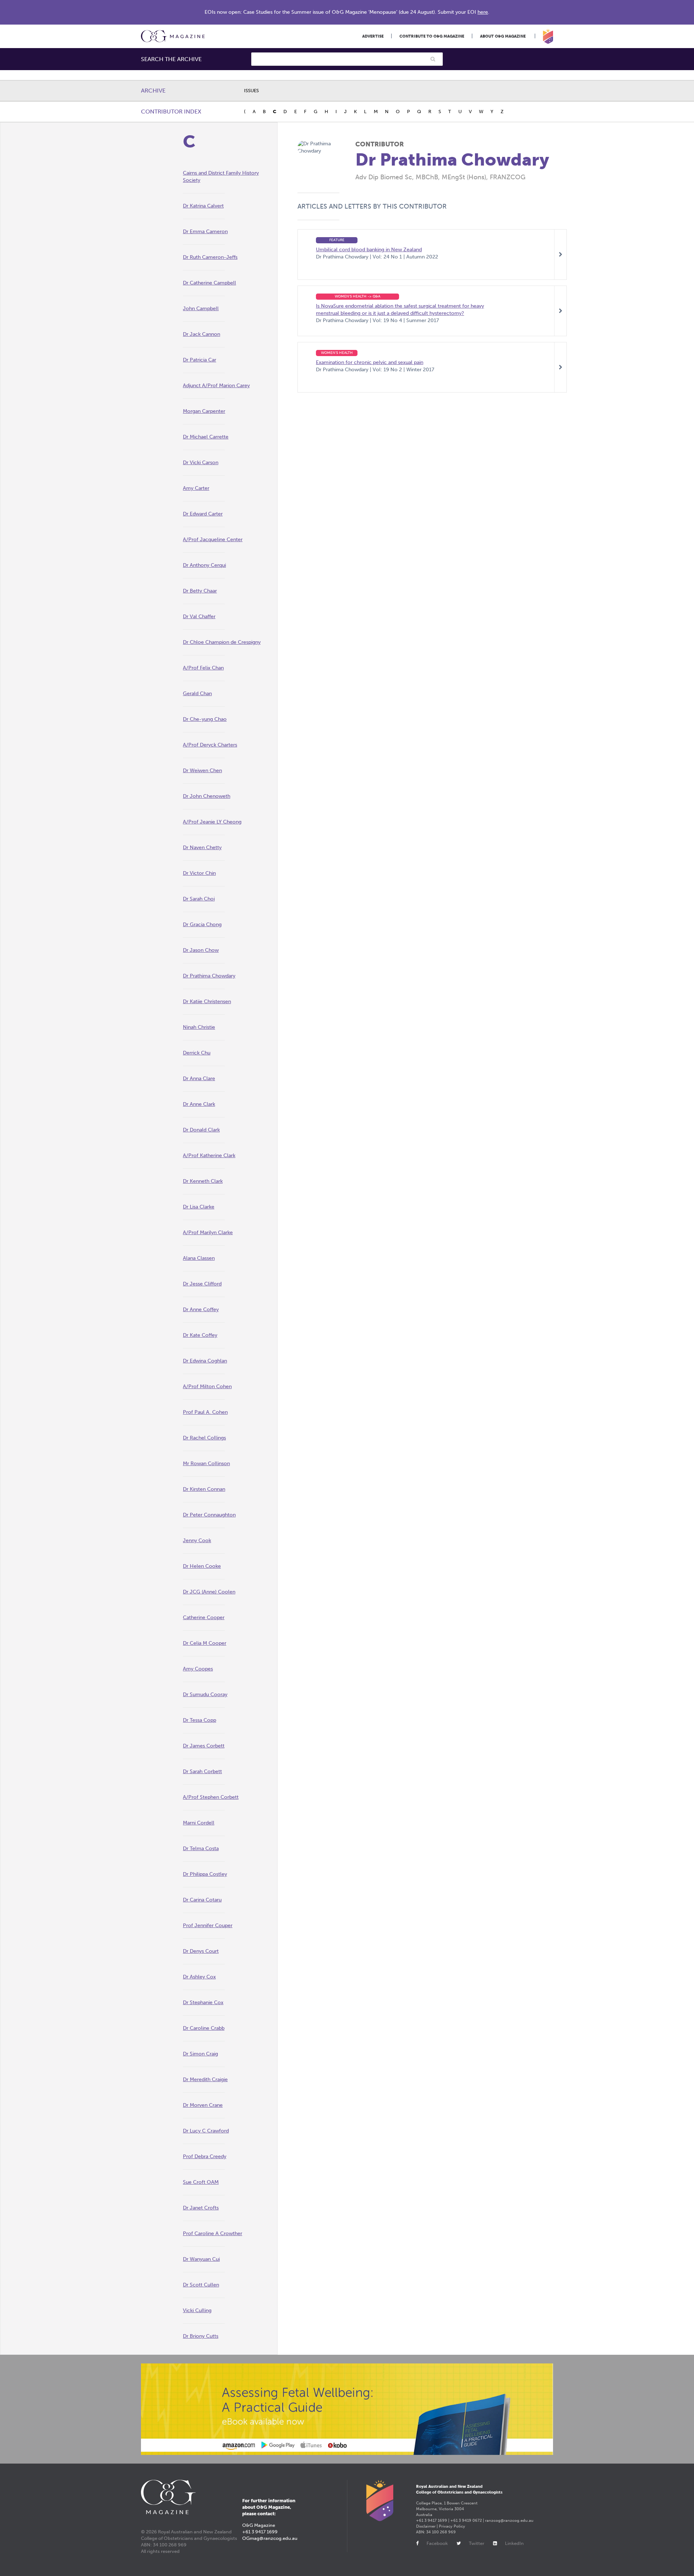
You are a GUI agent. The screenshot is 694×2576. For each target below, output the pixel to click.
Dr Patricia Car (200, 360)
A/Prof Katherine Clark (209, 1156)
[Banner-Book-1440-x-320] (347, 2409)
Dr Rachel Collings (204, 1438)
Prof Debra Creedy (205, 2156)
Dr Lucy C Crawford (206, 2131)
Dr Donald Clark (201, 1130)
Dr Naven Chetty (202, 848)
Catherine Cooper (204, 1618)
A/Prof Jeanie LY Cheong (212, 822)
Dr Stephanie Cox (203, 2002)
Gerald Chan (197, 694)
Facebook (437, 2543)
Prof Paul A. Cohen (205, 1412)
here (483, 12)
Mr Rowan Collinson (206, 1464)
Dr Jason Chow (201, 950)
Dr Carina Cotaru (202, 1900)
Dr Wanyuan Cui (201, 2259)
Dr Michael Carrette (206, 437)
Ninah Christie (199, 1027)
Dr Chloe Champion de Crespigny (222, 642)
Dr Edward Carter (203, 514)
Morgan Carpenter (204, 411)
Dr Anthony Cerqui (204, 565)
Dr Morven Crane (203, 2105)
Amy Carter (196, 488)
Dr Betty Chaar (200, 591)
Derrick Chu (197, 1053)
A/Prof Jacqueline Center (213, 540)
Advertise (373, 36)
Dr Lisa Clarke (199, 1207)
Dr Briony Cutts (201, 2336)
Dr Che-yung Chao (205, 719)
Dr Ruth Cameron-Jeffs (210, 257)
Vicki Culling (197, 2310)
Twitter (477, 2543)
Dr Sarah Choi (199, 899)
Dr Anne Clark (199, 1104)
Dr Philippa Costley (205, 1874)
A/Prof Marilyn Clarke (208, 1233)
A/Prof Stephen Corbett (211, 1797)
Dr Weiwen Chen (202, 771)
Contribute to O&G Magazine (432, 36)
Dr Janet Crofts (201, 2208)
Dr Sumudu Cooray (205, 1694)
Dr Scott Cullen (201, 2285)
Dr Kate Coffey (200, 1335)
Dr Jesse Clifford (202, 1284)
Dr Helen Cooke (202, 1566)
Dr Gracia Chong (202, 925)
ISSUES (251, 91)
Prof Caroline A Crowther (213, 2233)
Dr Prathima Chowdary (209, 976)
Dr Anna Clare (199, 1079)
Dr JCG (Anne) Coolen (209, 1592)
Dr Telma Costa (201, 1848)
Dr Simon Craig (200, 2054)
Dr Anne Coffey (201, 1310)
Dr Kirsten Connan (204, 1489)
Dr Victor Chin (199, 873)
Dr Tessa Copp (200, 1720)
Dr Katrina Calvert (203, 206)
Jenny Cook (197, 1541)
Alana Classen (199, 1258)
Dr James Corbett (204, 1746)
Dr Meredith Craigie (205, 2079)
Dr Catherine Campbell (209, 283)
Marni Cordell (199, 1823)
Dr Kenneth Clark (203, 1181)
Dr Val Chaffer (199, 617)
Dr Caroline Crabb (204, 2028)
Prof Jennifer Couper (208, 1925)
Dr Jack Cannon (202, 334)
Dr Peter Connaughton (209, 1515)
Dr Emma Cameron (205, 232)
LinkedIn (514, 2543)
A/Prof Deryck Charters (210, 745)
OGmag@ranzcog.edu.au (270, 2538)
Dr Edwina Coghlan (205, 1361)
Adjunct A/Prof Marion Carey (216, 386)
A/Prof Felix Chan (203, 668)
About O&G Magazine (503, 36)
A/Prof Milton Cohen (207, 1387)
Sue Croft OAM (201, 2182)
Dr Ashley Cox (199, 1977)
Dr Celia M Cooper (205, 1643)
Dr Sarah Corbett (202, 1771)
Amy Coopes (198, 1669)
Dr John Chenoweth (207, 796)
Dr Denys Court (201, 1951)
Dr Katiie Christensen (207, 1002)
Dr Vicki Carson (201, 463)
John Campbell (201, 309)
